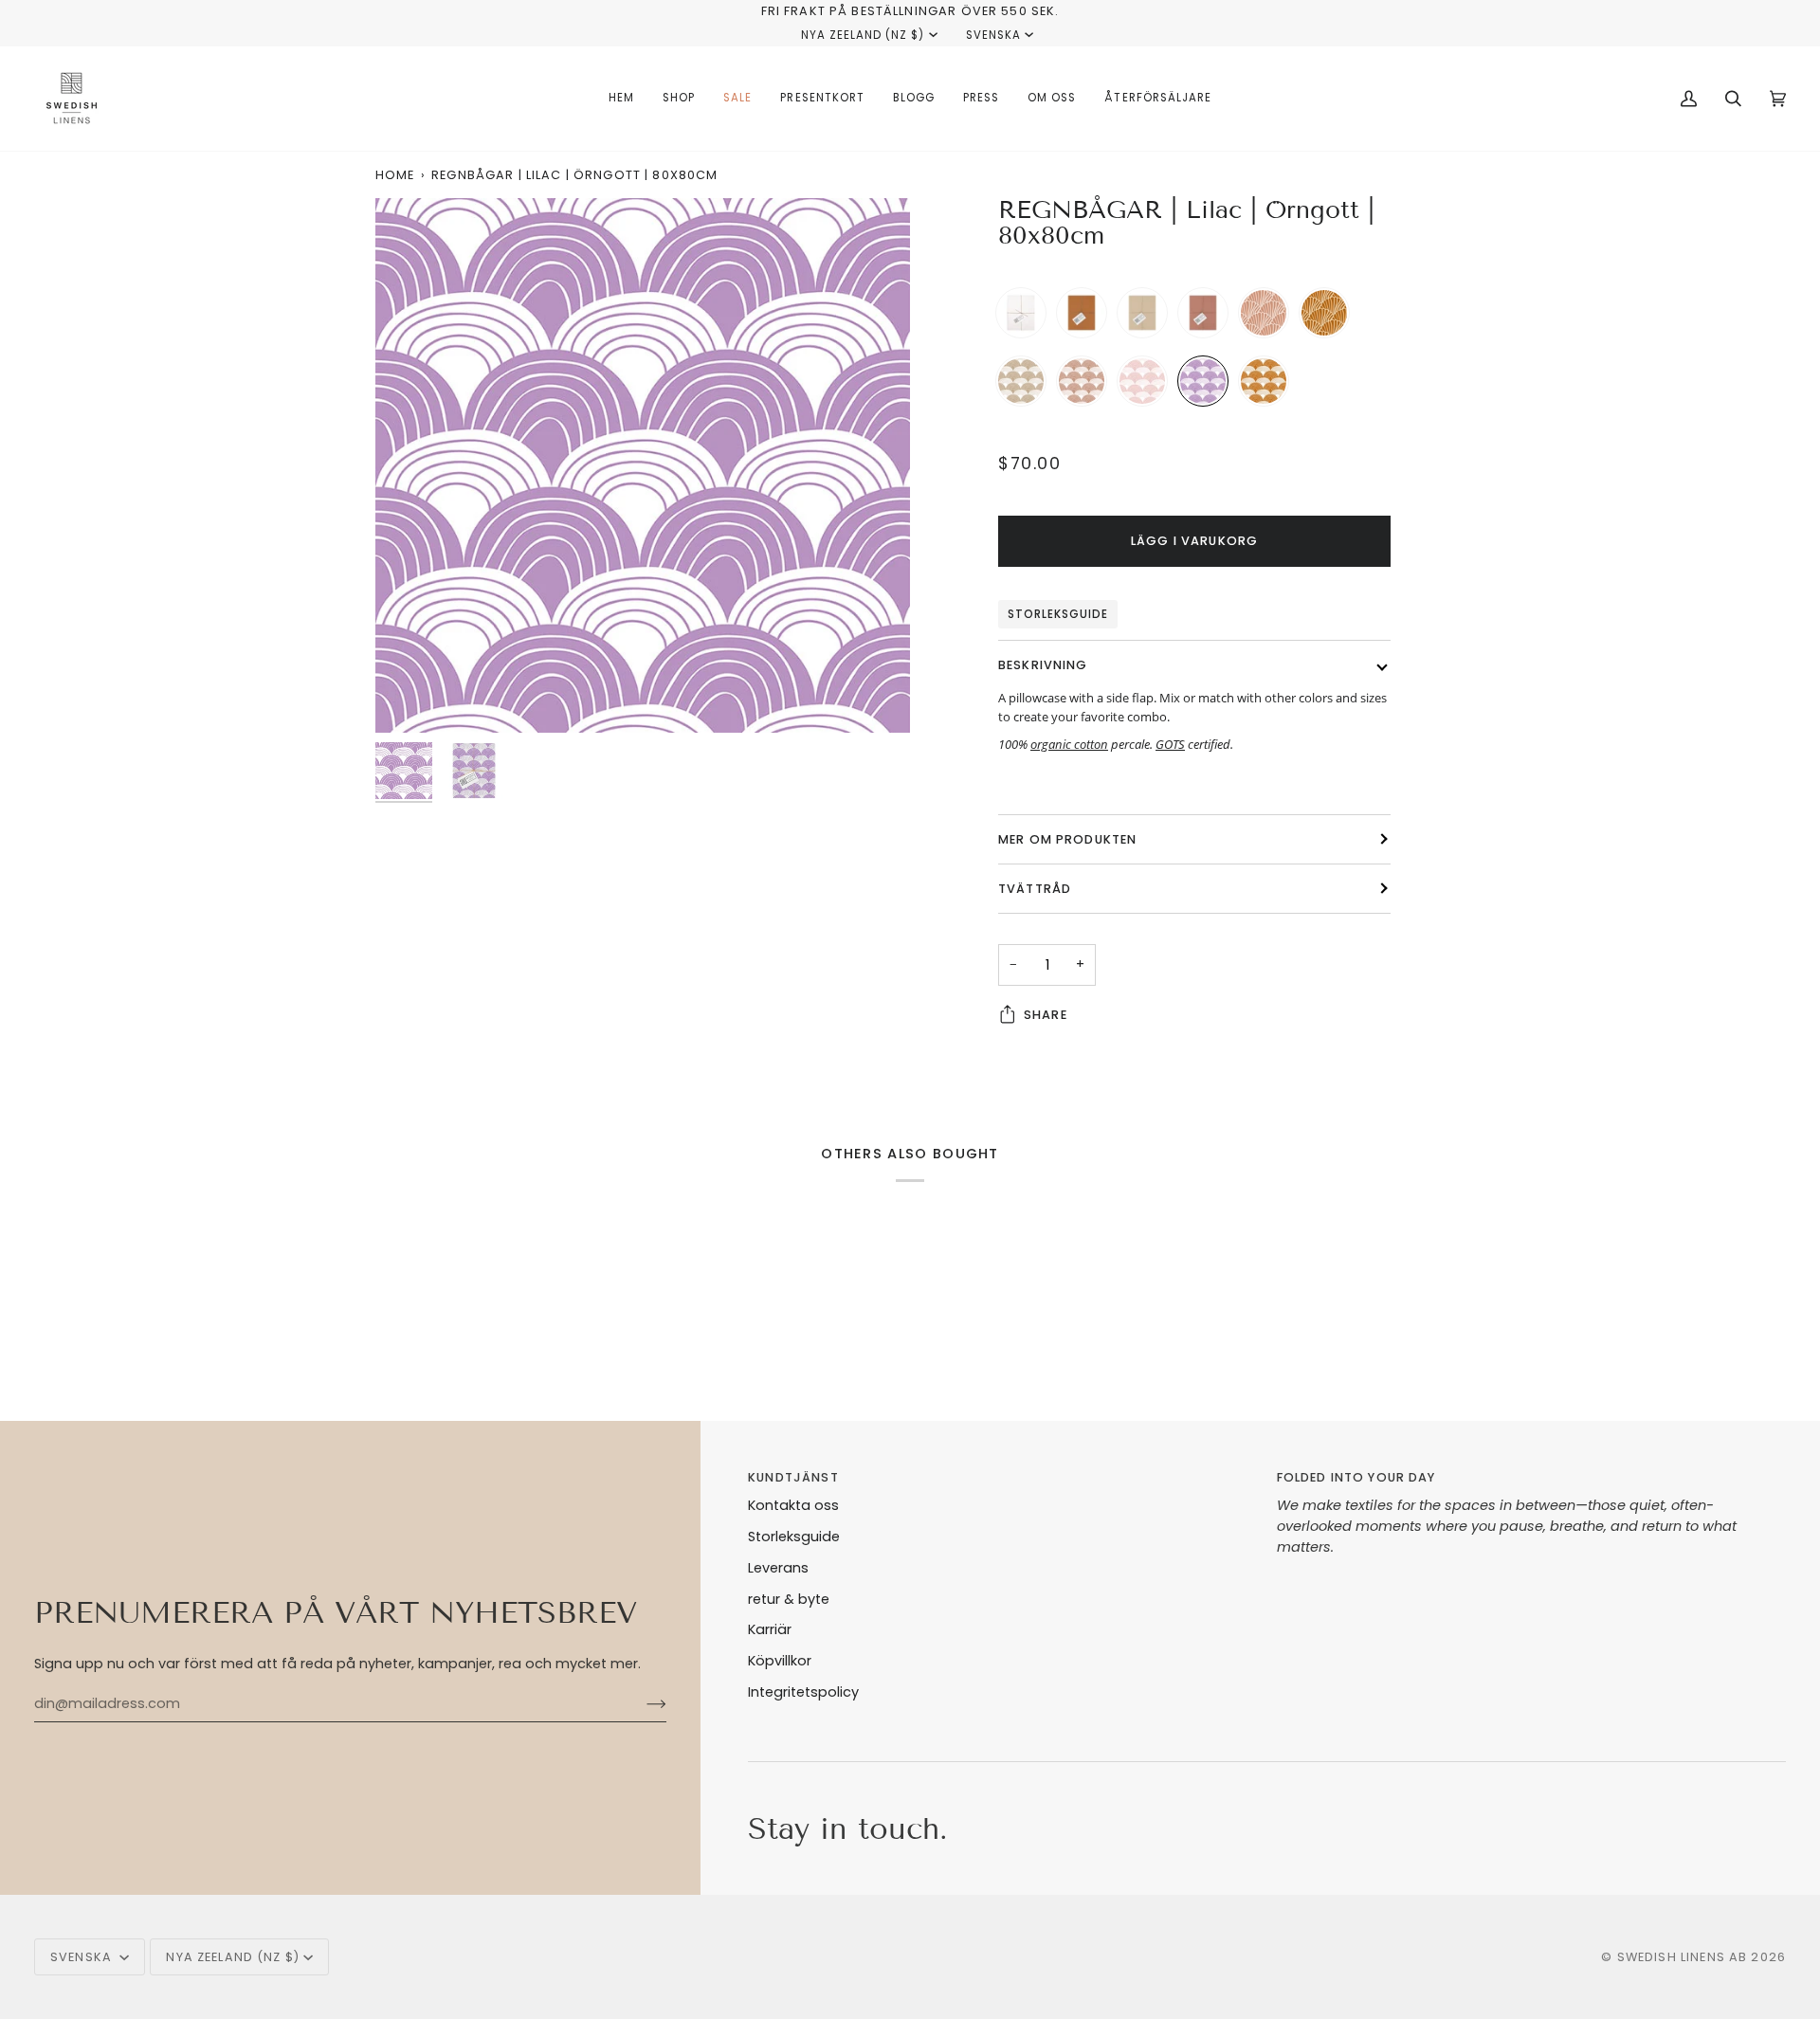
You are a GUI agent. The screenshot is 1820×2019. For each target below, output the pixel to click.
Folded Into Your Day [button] (1356, 1477)
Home (395, 175)
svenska (993, 35)
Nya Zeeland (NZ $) (863, 35)
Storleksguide (1058, 614)
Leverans (778, 1568)
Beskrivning (1043, 665)
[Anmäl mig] (641, 1703)
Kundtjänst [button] (793, 1477)
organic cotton (1069, 744)
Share (1046, 1015)
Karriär (770, 1629)
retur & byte (789, 1599)
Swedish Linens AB (1683, 1957)
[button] (679, 99)
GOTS (1170, 744)
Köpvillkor (780, 1661)
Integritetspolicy (803, 1692)
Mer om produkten (1067, 839)
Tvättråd (1035, 889)
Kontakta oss (793, 1505)
